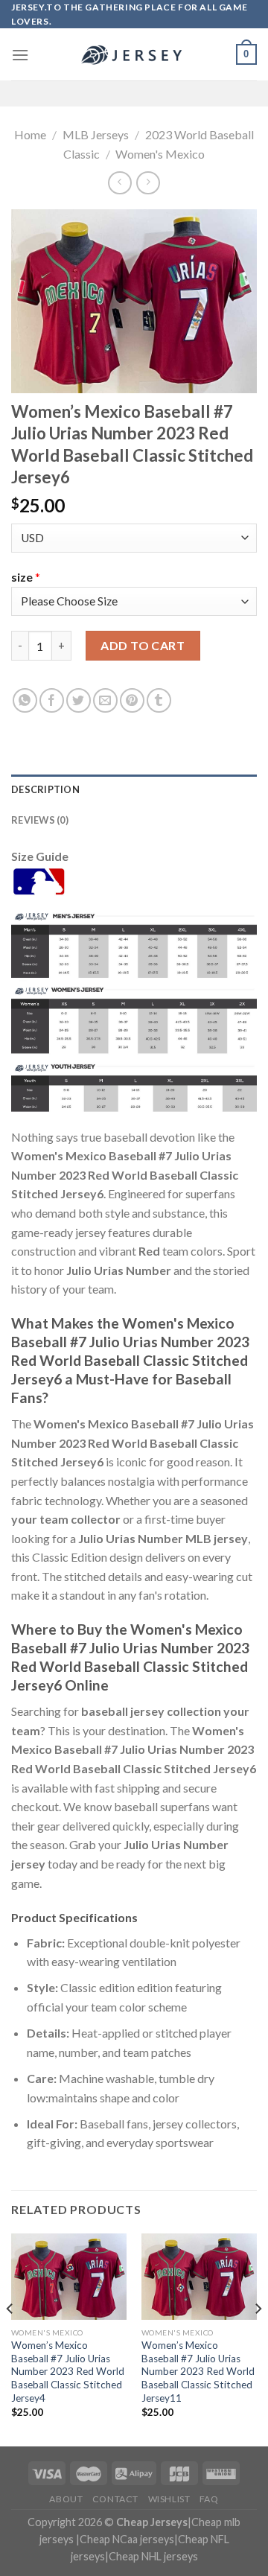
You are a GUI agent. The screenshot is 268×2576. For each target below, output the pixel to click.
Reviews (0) (40, 820)
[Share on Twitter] (79, 700)
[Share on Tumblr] (159, 700)
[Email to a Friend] (105, 700)
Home (30, 134)
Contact (115, 2499)
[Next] (258, 2338)
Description (45, 789)
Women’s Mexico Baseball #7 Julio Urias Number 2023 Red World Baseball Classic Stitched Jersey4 (68, 2372)
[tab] (134, 789)
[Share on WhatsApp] (25, 700)
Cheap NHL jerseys (153, 2556)
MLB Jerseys (96, 134)
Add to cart (143, 645)
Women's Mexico (160, 154)
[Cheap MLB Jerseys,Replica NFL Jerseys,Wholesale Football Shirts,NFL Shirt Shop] (134, 55)
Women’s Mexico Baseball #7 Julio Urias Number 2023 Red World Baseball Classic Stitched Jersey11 (198, 2372)
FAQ (209, 2499)
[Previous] (10, 2338)
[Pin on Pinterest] (132, 700)
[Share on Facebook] (52, 700)
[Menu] (20, 55)
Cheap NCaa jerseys (127, 2539)
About (66, 2499)
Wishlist (169, 2499)
